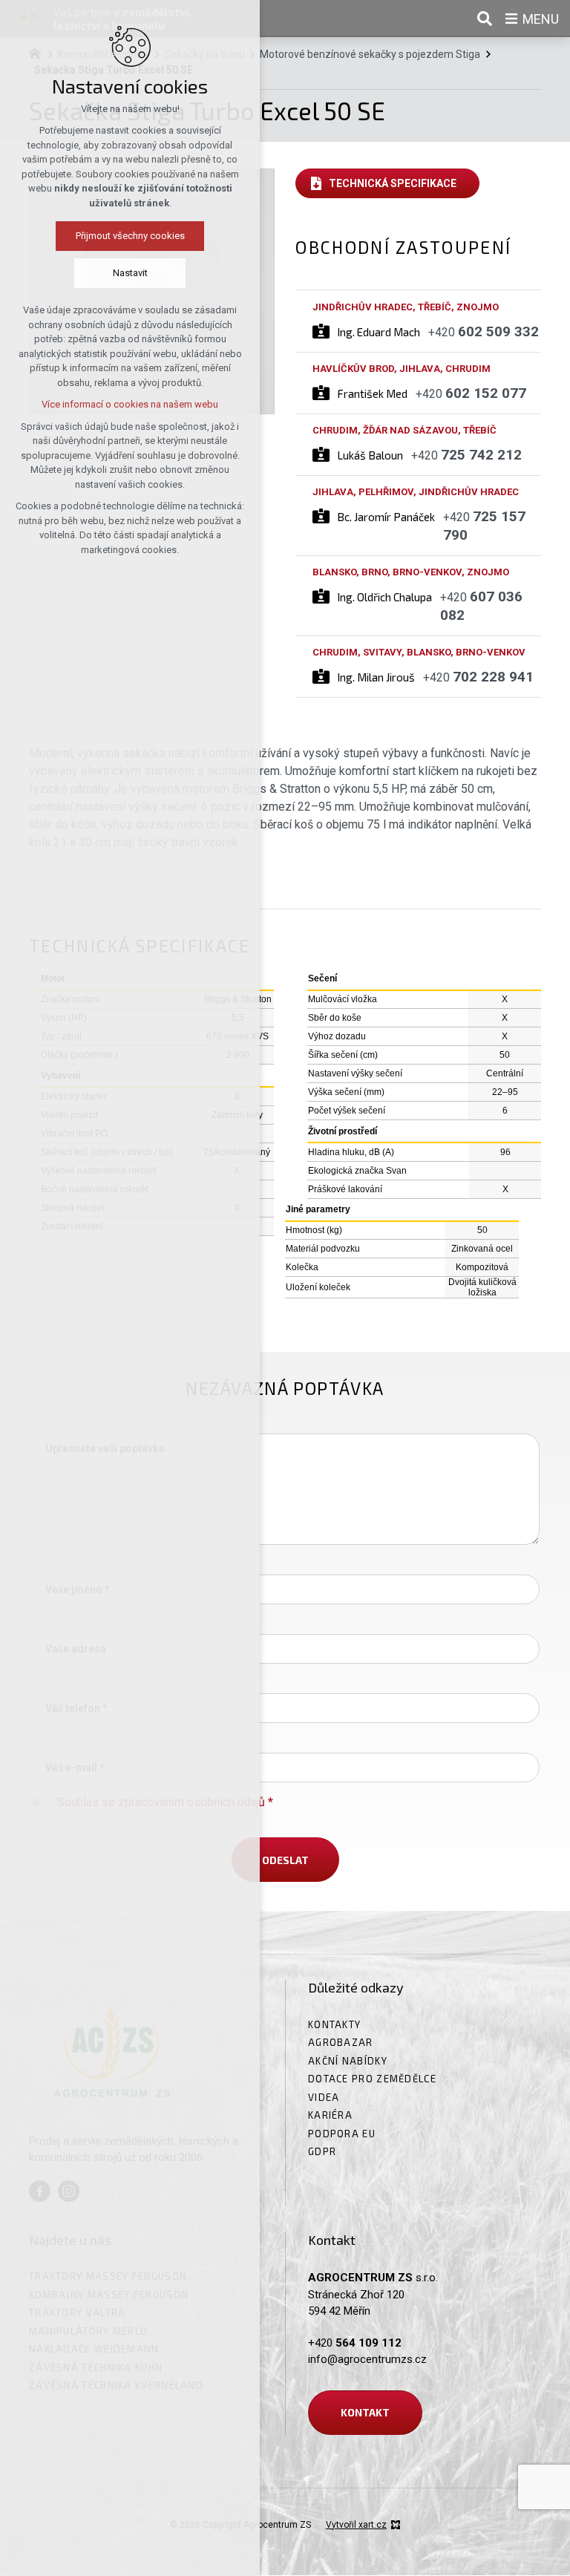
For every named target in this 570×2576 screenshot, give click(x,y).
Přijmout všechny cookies (130, 236)
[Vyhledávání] (485, 19)
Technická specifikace (393, 183)
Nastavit (130, 273)
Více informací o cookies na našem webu (130, 404)
